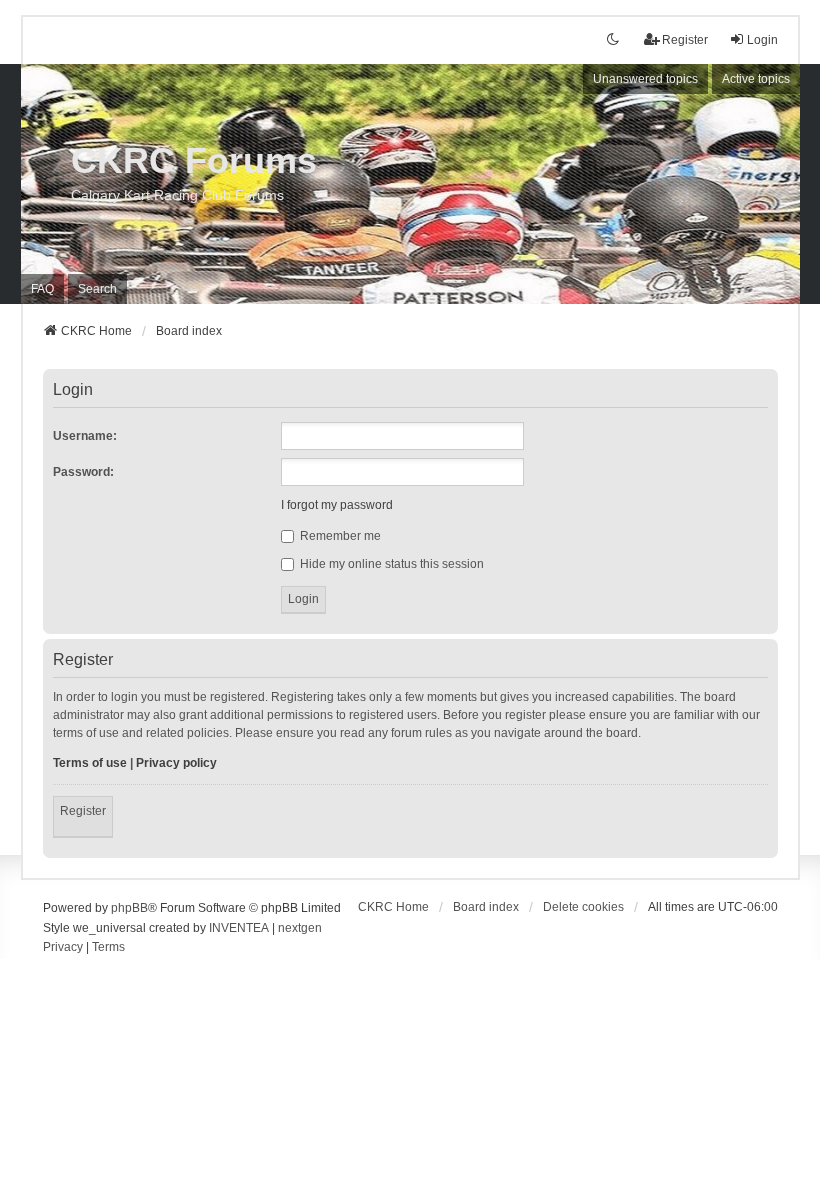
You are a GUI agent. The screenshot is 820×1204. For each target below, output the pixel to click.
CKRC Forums (194, 160)
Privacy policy (176, 763)
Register (83, 811)
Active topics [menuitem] (756, 79)
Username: (85, 436)
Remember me (339, 536)
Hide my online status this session (390, 564)
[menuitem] (63, 948)
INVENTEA (239, 928)
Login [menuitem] (762, 40)
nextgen (300, 928)
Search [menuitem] (97, 289)
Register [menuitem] (685, 40)
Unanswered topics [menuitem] (645, 79)
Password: (83, 472)
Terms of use (90, 763)
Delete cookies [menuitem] (583, 907)
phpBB (129, 908)
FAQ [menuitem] (42, 289)
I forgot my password (337, 505)
